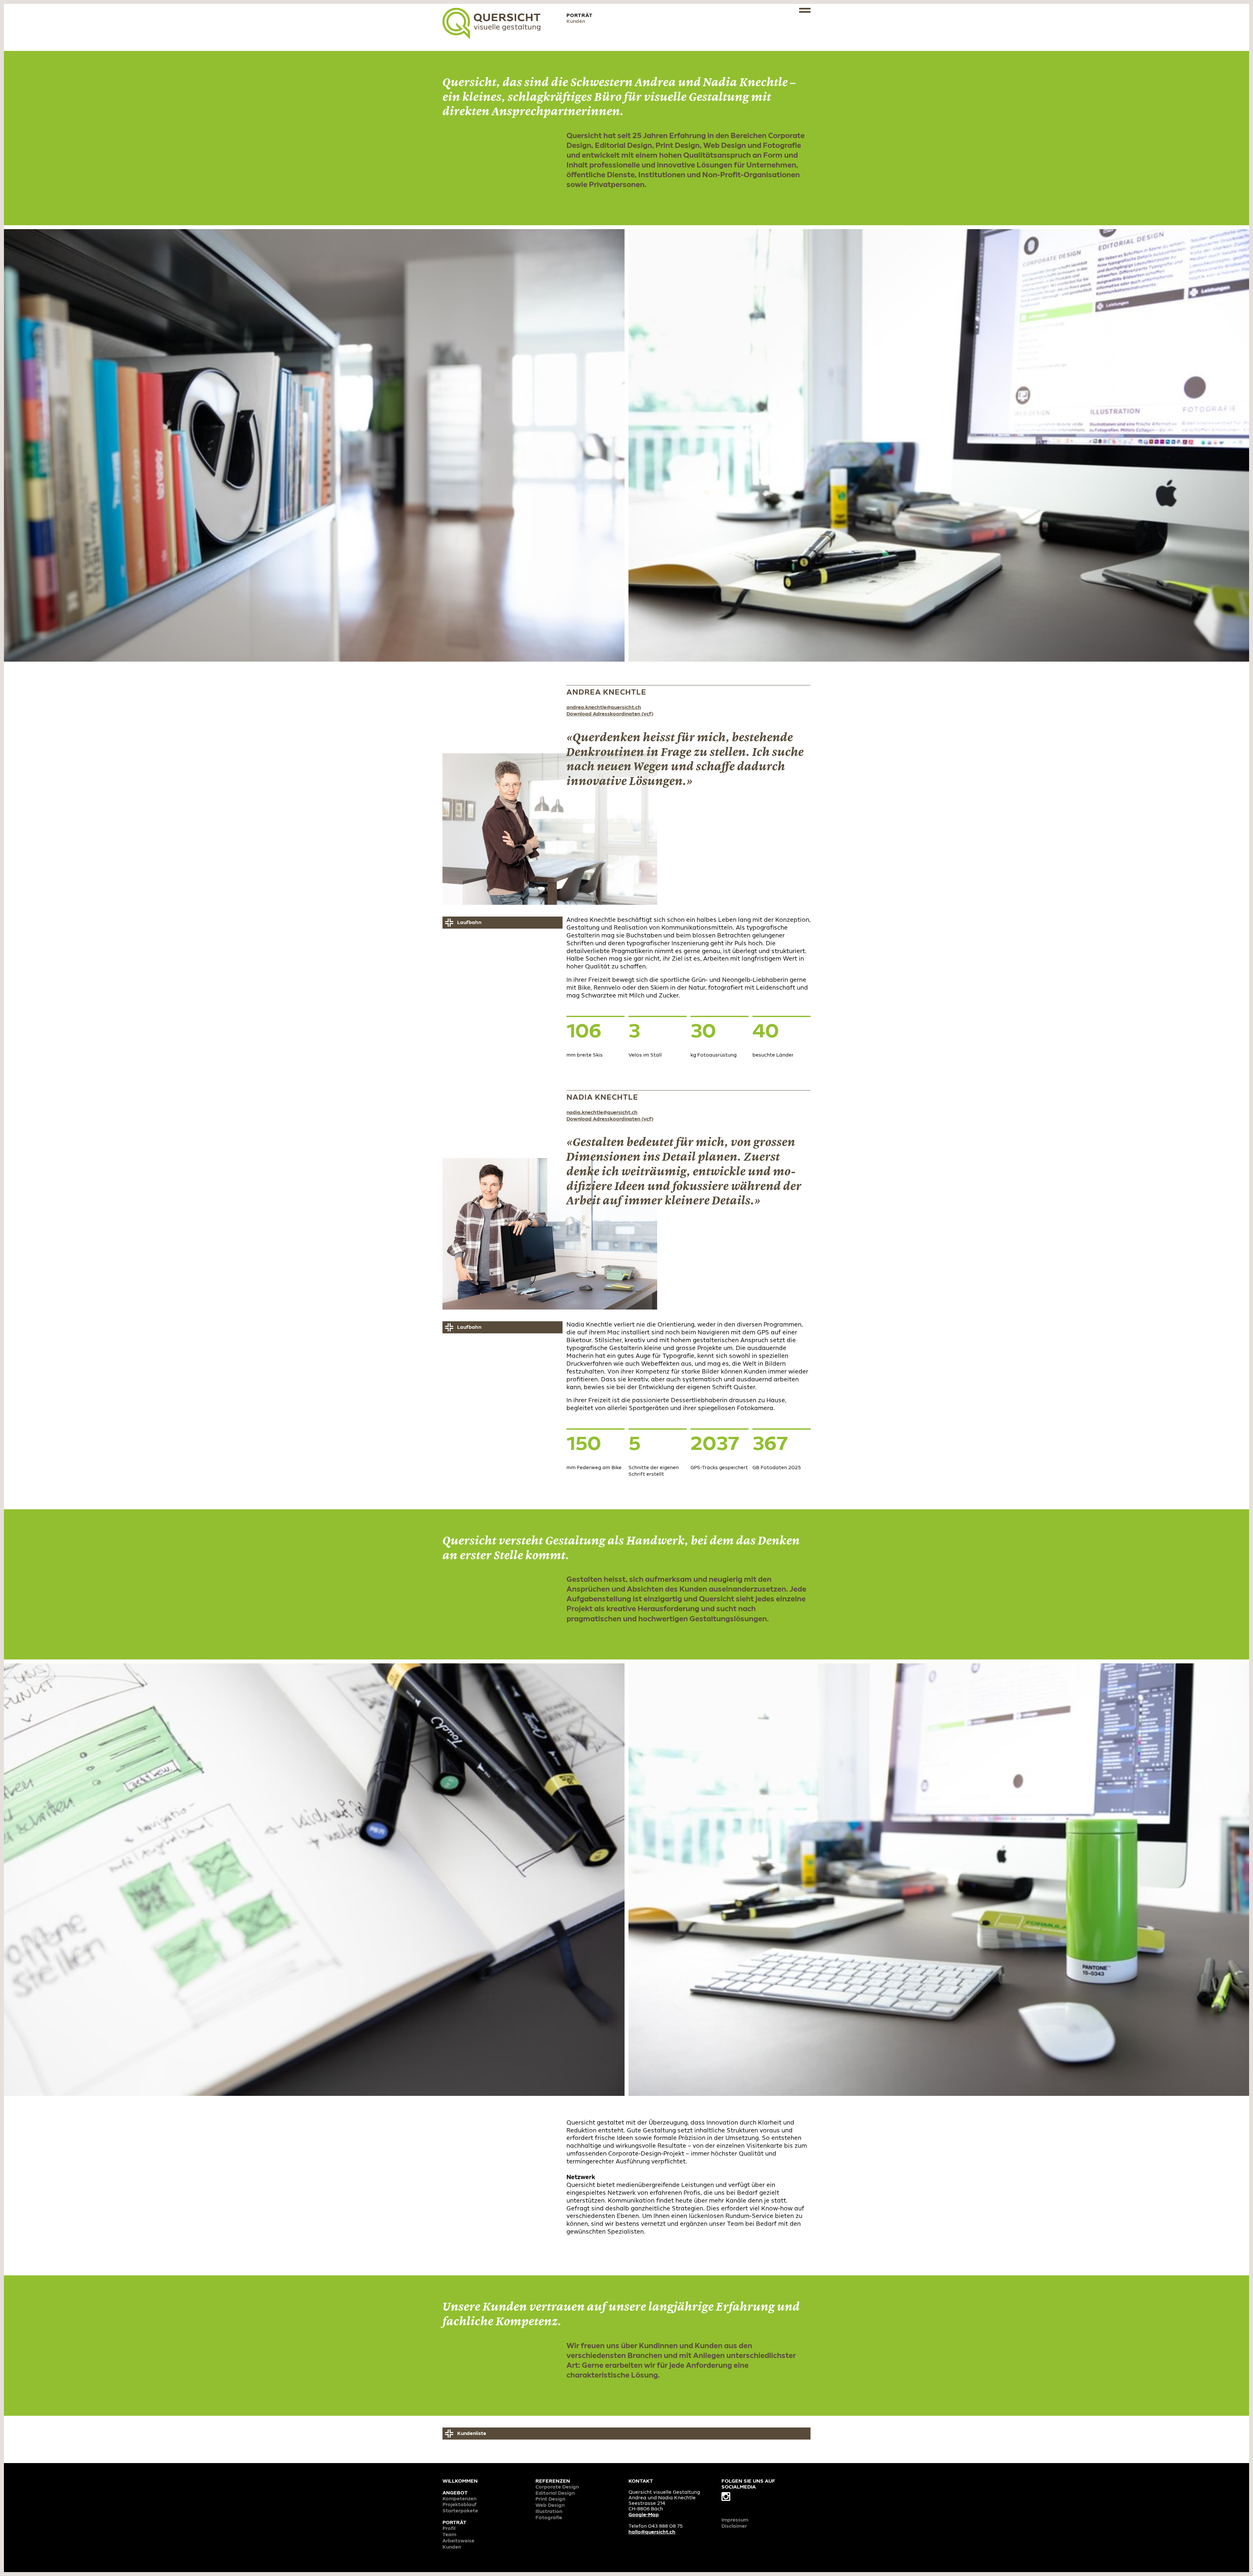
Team (449, 2535)
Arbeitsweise (458, 2541)
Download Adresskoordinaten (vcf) (610, 714)
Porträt (454, 2523)
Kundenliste (472, 2434)
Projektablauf (460, 2505)
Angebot (455, 2493)
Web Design (550, 2505)
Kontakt (641, 2481)
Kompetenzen (459, 2499)
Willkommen (460, 2481)
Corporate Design (557, 2487)
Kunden (452, 2547)
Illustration (549, 2512)
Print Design (550, 2499)
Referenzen (553, 2481)
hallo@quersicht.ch (652, 2532)
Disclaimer (734, 2526)
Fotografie (549, 2518)
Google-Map (644, 2515)
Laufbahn (469, 923)
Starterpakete (460, 2511)
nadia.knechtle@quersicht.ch (602, 1113)
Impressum (735, 2520)
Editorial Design (555, 2493)
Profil (449, 2529)
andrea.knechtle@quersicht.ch (604, 708)
